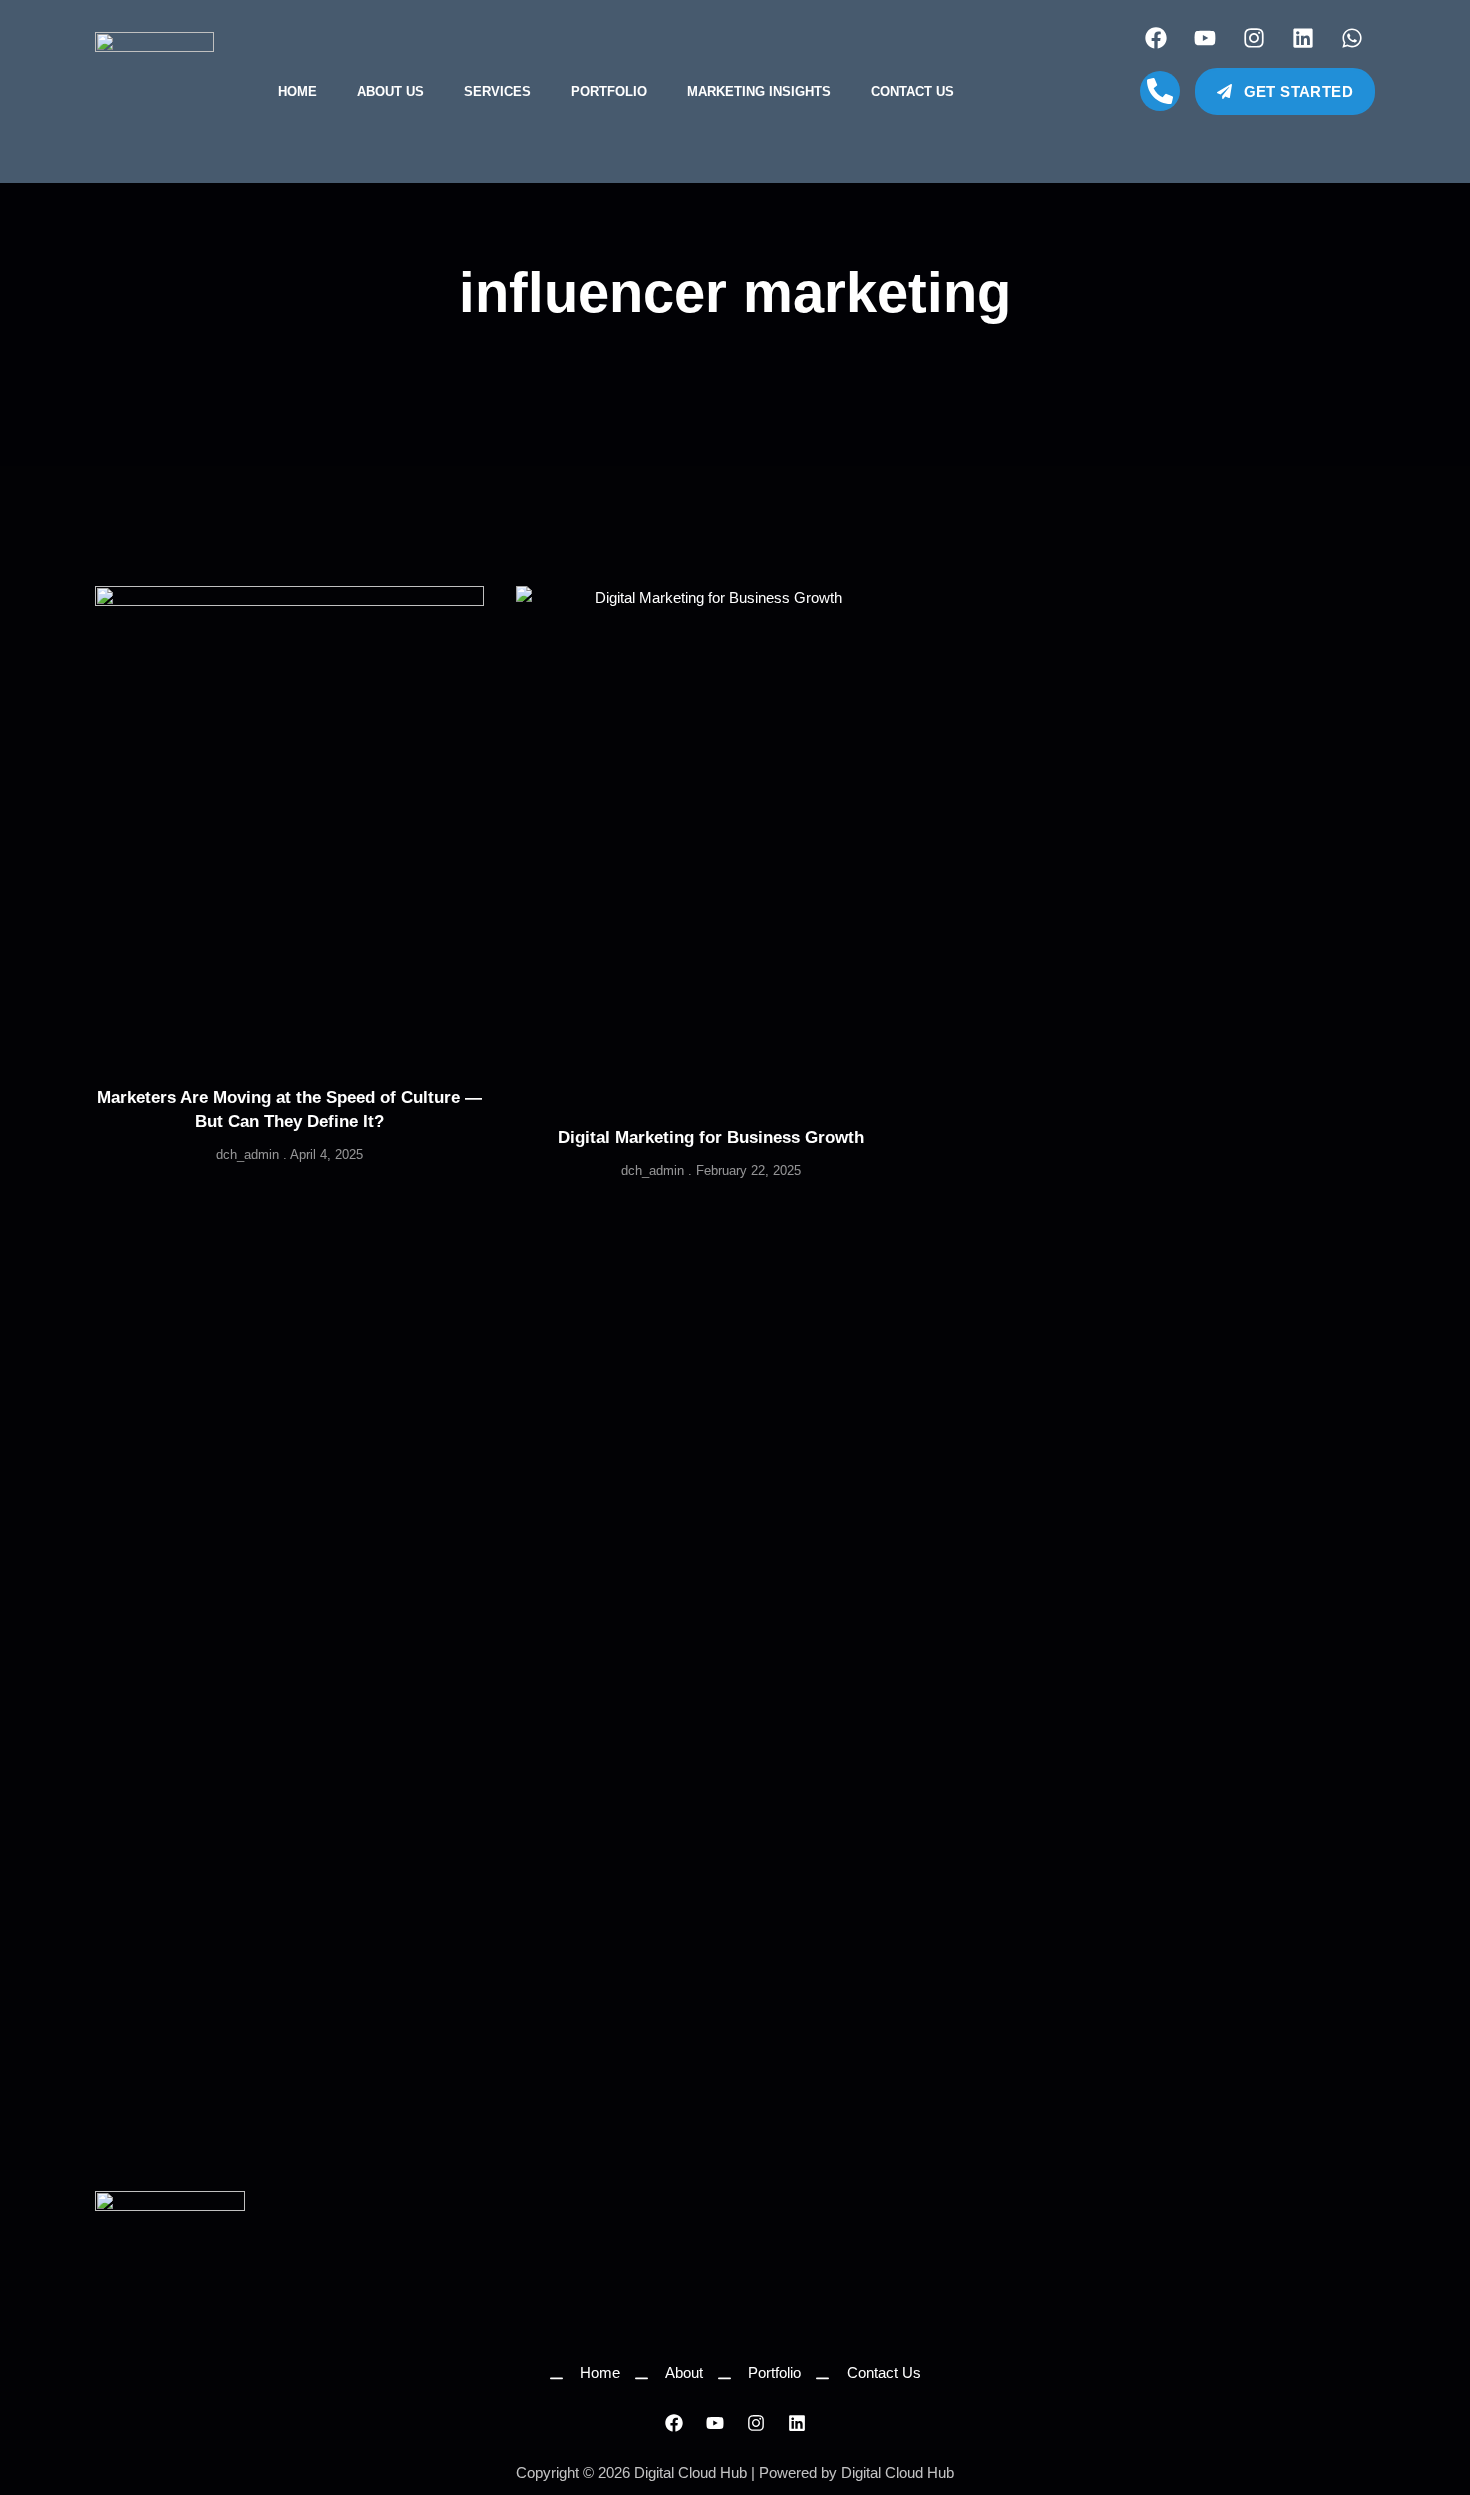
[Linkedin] (1303, 38)
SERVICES (497, 91)
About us (390, 91)
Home (297, 91)
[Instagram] (1254, 38)
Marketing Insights (759, 91)
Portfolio (609, 91)
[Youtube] (1205, 38)
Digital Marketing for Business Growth (711, 1137)
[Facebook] (1156, 38)
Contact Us (912, 91)
